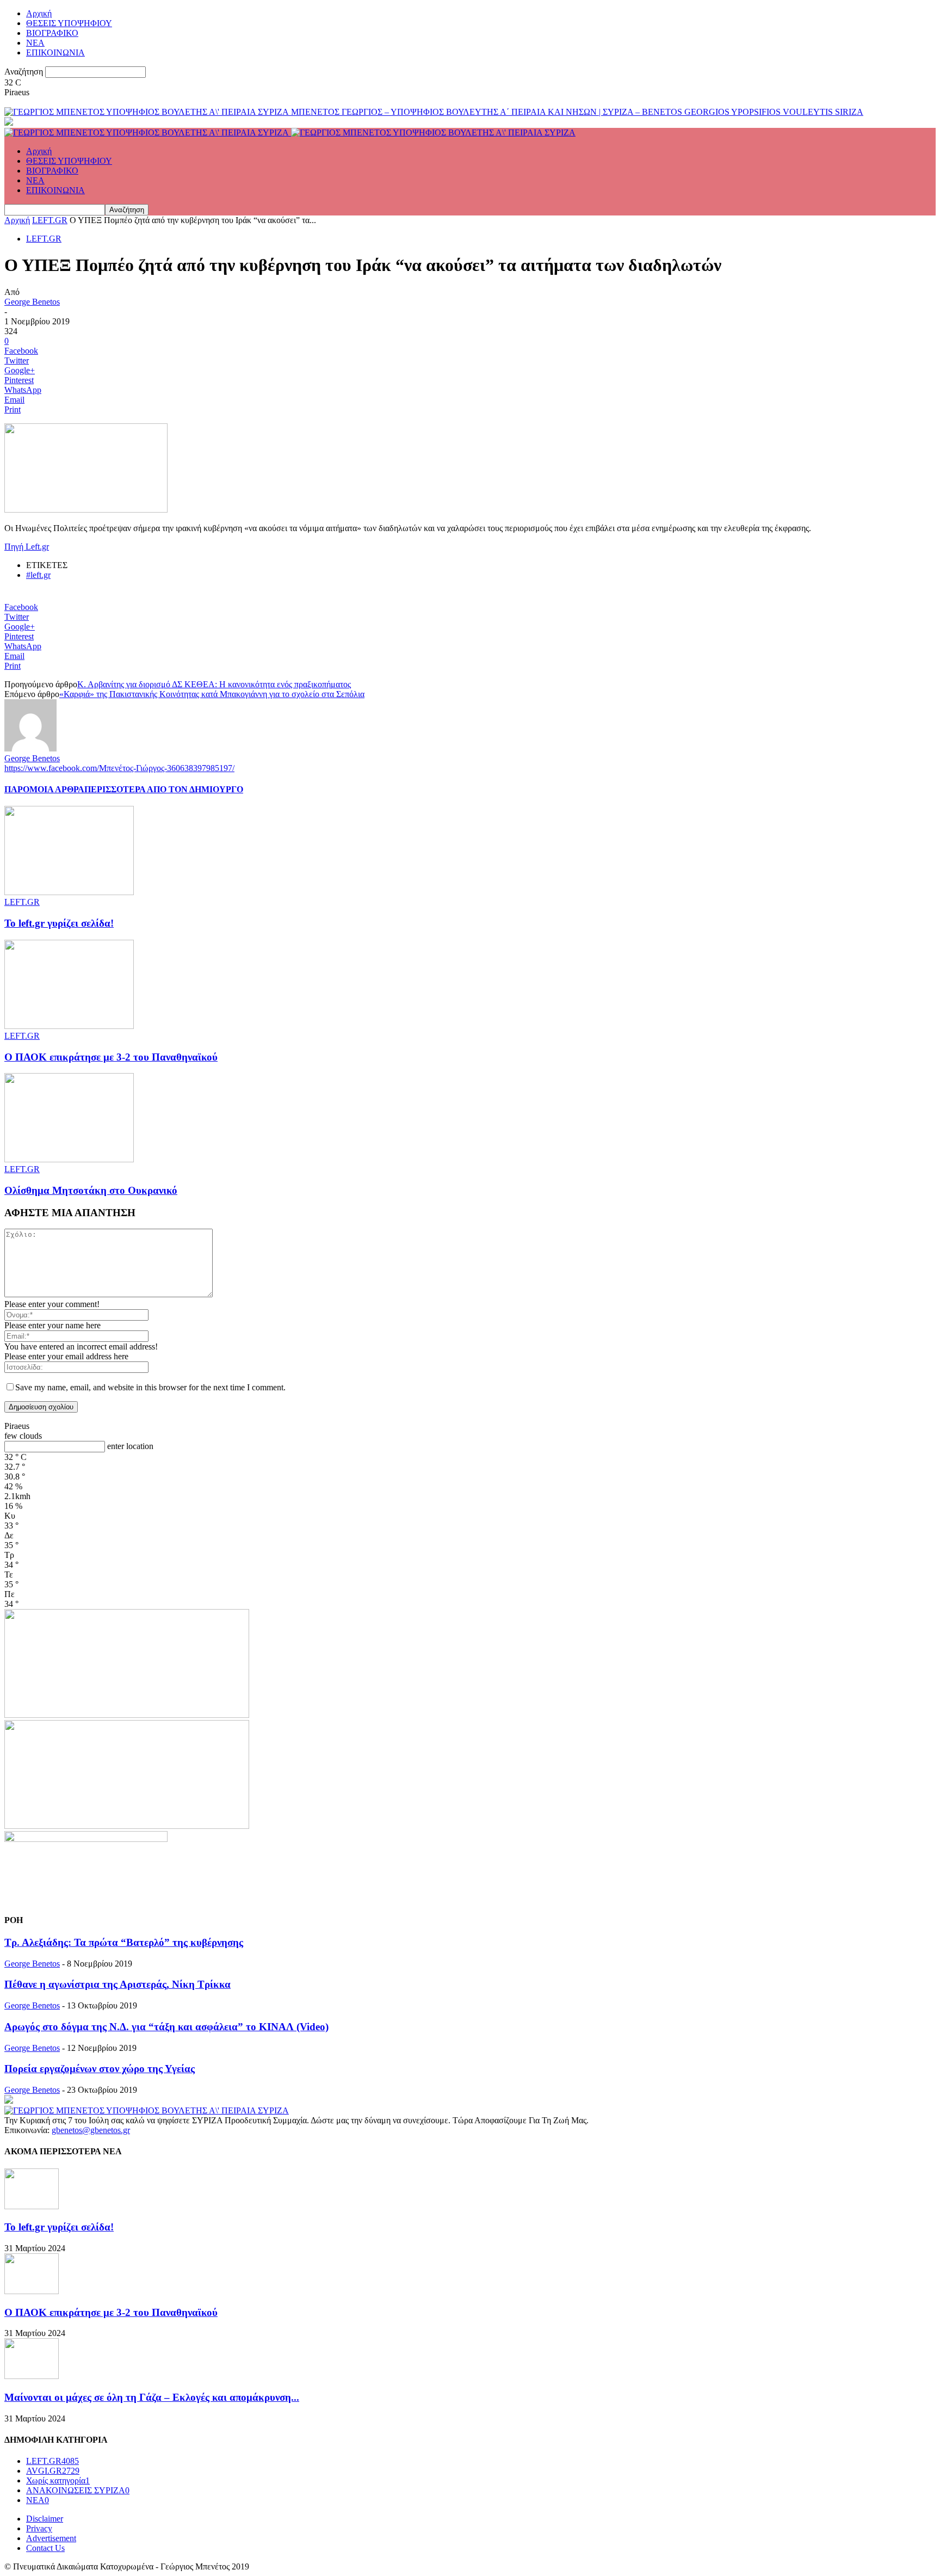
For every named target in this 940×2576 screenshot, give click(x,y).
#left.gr (38, 575)
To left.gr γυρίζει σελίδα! (59, 923)
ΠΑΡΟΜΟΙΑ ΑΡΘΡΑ (44, 789)
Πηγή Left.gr (27, 547)
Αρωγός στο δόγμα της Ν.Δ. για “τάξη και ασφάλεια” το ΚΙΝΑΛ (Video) (166, 2027)
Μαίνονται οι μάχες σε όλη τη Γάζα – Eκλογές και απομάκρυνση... (152, 2397)
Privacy (39, 2528)
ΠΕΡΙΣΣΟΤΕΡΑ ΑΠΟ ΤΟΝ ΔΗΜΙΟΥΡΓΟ (164, 789)
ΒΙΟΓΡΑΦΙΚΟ (52, 33)
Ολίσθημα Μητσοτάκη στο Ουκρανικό (91, 1190)
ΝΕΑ (35, 43)
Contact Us (45, 2548)
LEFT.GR (50, 220)
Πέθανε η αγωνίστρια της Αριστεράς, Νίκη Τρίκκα (117, 1984)
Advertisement (51, 2538)
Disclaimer (45, 2519)
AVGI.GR (53, 2471)
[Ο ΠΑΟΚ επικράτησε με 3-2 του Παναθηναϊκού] (69, 1026)
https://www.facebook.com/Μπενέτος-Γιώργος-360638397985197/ (119, 768)
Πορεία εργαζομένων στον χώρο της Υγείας (100, 2069)
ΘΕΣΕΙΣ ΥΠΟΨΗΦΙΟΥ (69, 23)
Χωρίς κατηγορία (58, 2481)
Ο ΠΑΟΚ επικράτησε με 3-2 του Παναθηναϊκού (111, 1057)
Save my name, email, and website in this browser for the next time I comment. (150, 1387)
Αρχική (39, 13)
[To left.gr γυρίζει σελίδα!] (69, 892)
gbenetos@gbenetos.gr (91, 2130)
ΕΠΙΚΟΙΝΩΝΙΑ (55, 53)
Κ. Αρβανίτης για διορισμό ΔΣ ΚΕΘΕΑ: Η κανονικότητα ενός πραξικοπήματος (214, 684)
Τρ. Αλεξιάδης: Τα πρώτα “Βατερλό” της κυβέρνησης (124, 1942)
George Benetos (32, 302)
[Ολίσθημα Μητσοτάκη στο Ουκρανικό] (69, 1159)
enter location (130, 1446)
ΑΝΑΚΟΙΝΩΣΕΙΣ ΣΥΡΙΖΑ (78, 2490)
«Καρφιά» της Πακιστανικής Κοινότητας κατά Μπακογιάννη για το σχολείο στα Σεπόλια (212, 694)
